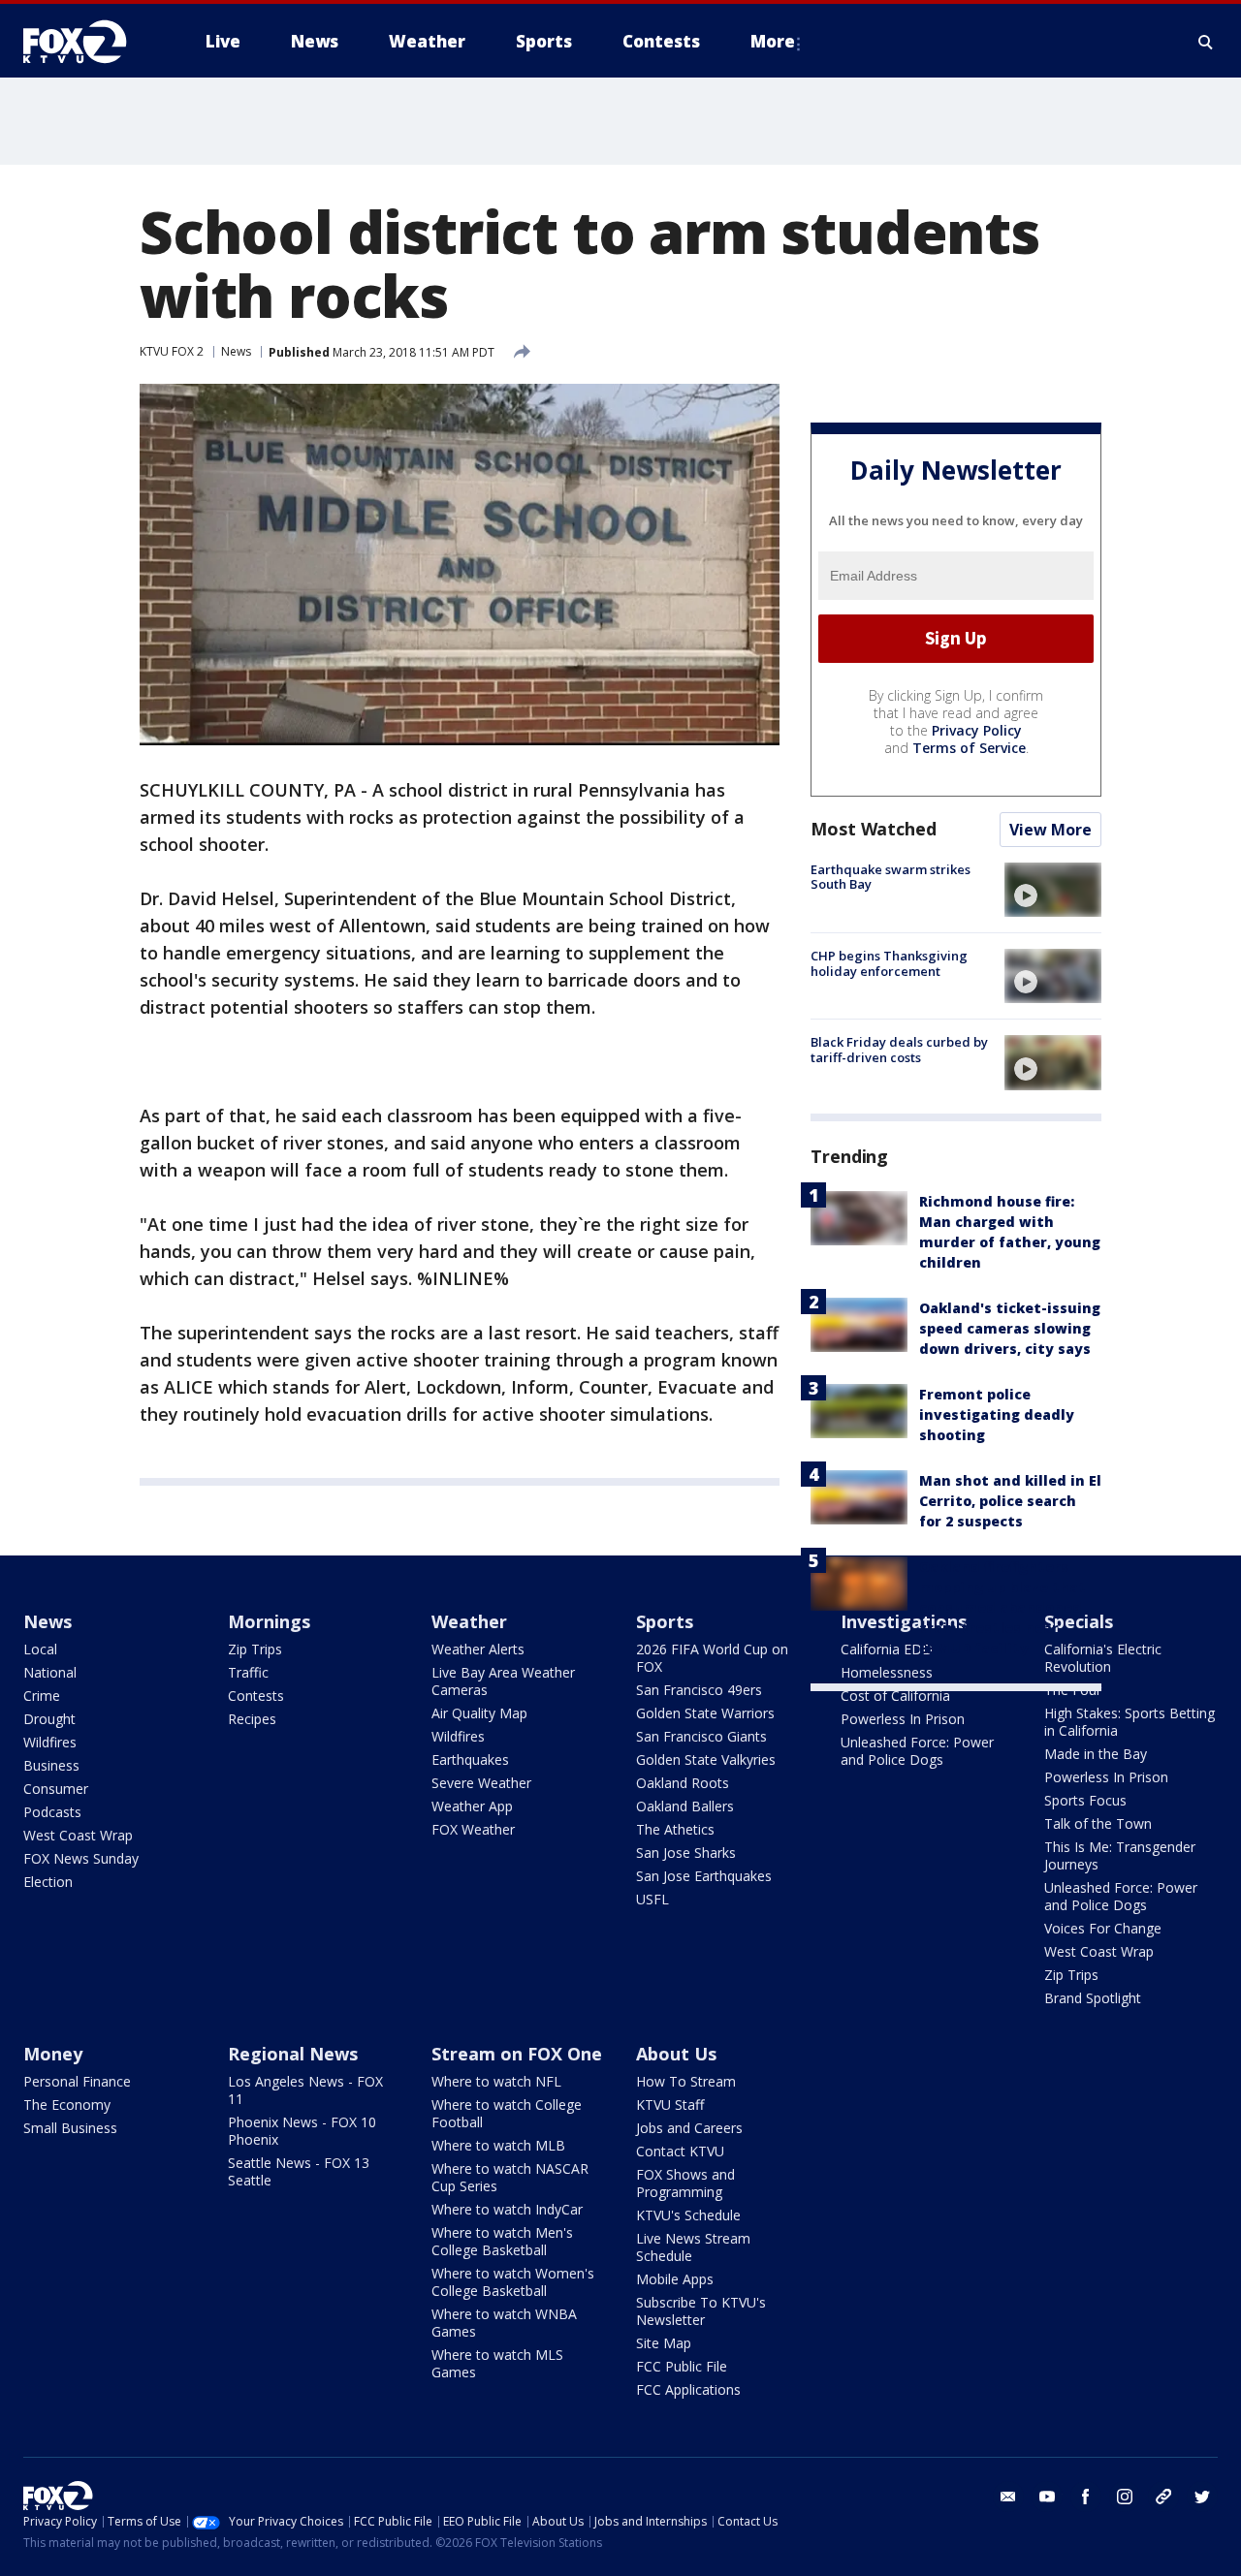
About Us (676, 2054)
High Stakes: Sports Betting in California (1130, 1722)
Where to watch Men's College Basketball (502, 2241)
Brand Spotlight (1093, 1998)
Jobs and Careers (689, 2128)
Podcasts (52, 1812)
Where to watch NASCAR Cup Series (510, 2177)
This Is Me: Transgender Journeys (1120, 1855)
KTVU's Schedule (688, 2215)
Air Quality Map (479, 1713)
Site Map (664, 2343)
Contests (256, 1696)
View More (1050, 830)
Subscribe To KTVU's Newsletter (701, 2311)
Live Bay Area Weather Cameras (503, 1681)
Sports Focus (1085, 1800)
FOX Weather (473, 1829)
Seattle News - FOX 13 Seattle (299, 2171)
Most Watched (874, 829)
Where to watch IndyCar (507, 2209)
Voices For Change (1103, 1928)
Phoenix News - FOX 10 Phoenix (302, 2131)
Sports (665, 1621)
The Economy (67, 2105)
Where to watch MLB (498, 2145)
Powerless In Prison (903, 1719)
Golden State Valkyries (706, 1759)
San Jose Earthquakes (704, 1876)
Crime (42, 1696)
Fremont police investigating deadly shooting (997, 1414)
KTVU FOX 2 (172, 351)
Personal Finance (77, 2081)
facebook (1086, 2497)
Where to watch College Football (507, 2113)
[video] (1053, 890)
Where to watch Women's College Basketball (513, 2282)
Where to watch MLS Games (497, 2363)
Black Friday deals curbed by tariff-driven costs (899, 1050)
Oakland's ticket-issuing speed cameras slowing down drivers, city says (1010, 1328)
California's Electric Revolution (1103, 1658)
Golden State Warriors (705, 1713)
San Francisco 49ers (699, 1690)
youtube (1047, 2497)
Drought (49, 1719)
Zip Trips (255, 1649)
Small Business (70, 2128)
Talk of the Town (1098, 1823)
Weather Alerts (478, 1649)
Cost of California (895, 1696)
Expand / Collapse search (1206, 42)
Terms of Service (969, 748)
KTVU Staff (670, 2105)
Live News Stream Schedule (693, 2247)
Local (40, 1649)
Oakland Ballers (685, 1806)
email (1008, 2497)
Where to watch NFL (496, 2081)
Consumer (56, 1789)
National (50, 1672)
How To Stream (686, 2081)
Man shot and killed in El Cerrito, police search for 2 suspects (1010, 1501)
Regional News (293, 2054)
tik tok (1163, 2497)
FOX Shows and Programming (685, 2183)
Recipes (252, 1719)
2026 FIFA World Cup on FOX (712, 1658)
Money (53, 2054)
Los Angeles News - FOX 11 (305, 2090)
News (236, 351)
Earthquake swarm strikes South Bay (891, 877)
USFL (652, 1899)
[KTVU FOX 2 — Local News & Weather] (87, 42)
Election (48, 1882)
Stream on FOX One (517, 2054)
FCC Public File (682, 2366)
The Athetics (675, 1829)
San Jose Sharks (686, 1853)
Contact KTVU (680, 2151)
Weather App (472, 1806)
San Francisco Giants (701, 1736)
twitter (1202, 2497)
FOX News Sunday (81, 1858)
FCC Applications (688, 2389)
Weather (469, 1621)
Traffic (248, 1672)
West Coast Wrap (78, 1835)
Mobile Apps (675, 2279)
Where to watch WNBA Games (504, 2323)
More (773, 41)
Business (51, 1765)
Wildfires (50, 1742)
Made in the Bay (1096, 1754)
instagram (1125, 2497)
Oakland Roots (683, 1783)
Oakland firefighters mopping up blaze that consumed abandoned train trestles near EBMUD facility (1002, 1607)
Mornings (269, 1621)
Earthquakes (470, 1759)
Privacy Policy (977, 730)
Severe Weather (481, 1783)
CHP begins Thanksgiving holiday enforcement (889, 963)
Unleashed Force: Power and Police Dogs (917, 1751)
